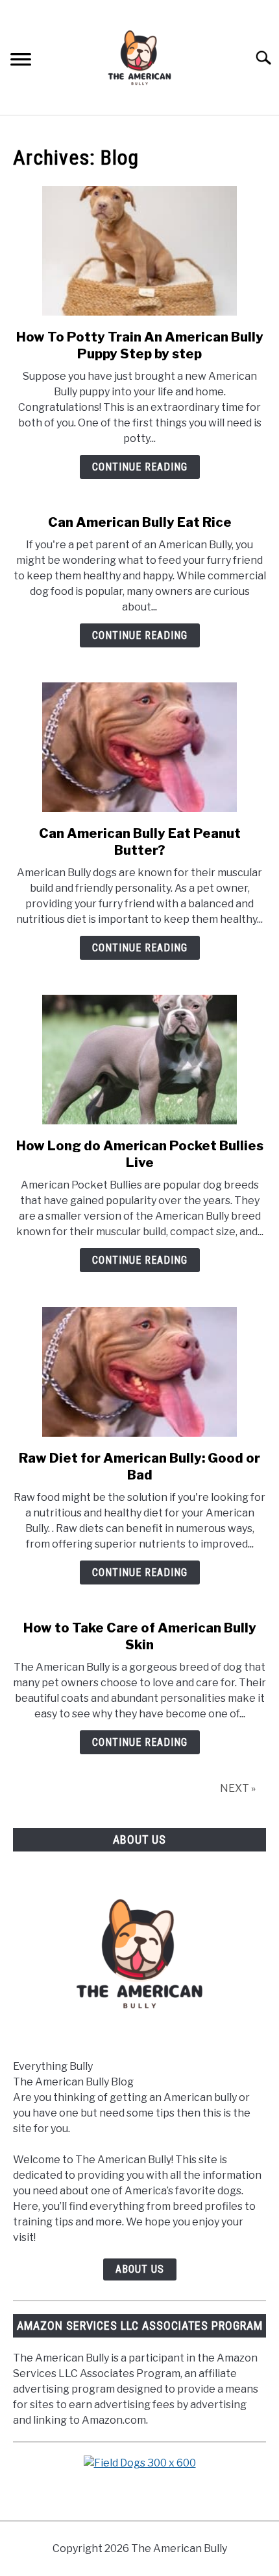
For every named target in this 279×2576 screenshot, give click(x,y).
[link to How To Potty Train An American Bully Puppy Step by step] (139, 251)
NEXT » (238, 1788)
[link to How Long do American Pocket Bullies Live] (139, 1060)
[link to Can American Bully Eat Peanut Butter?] (139, 747)
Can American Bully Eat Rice (140, 522)
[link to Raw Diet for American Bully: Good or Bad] (139, 1372)
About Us (140, 2269)
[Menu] (21, 61)
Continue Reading (140, 467)
